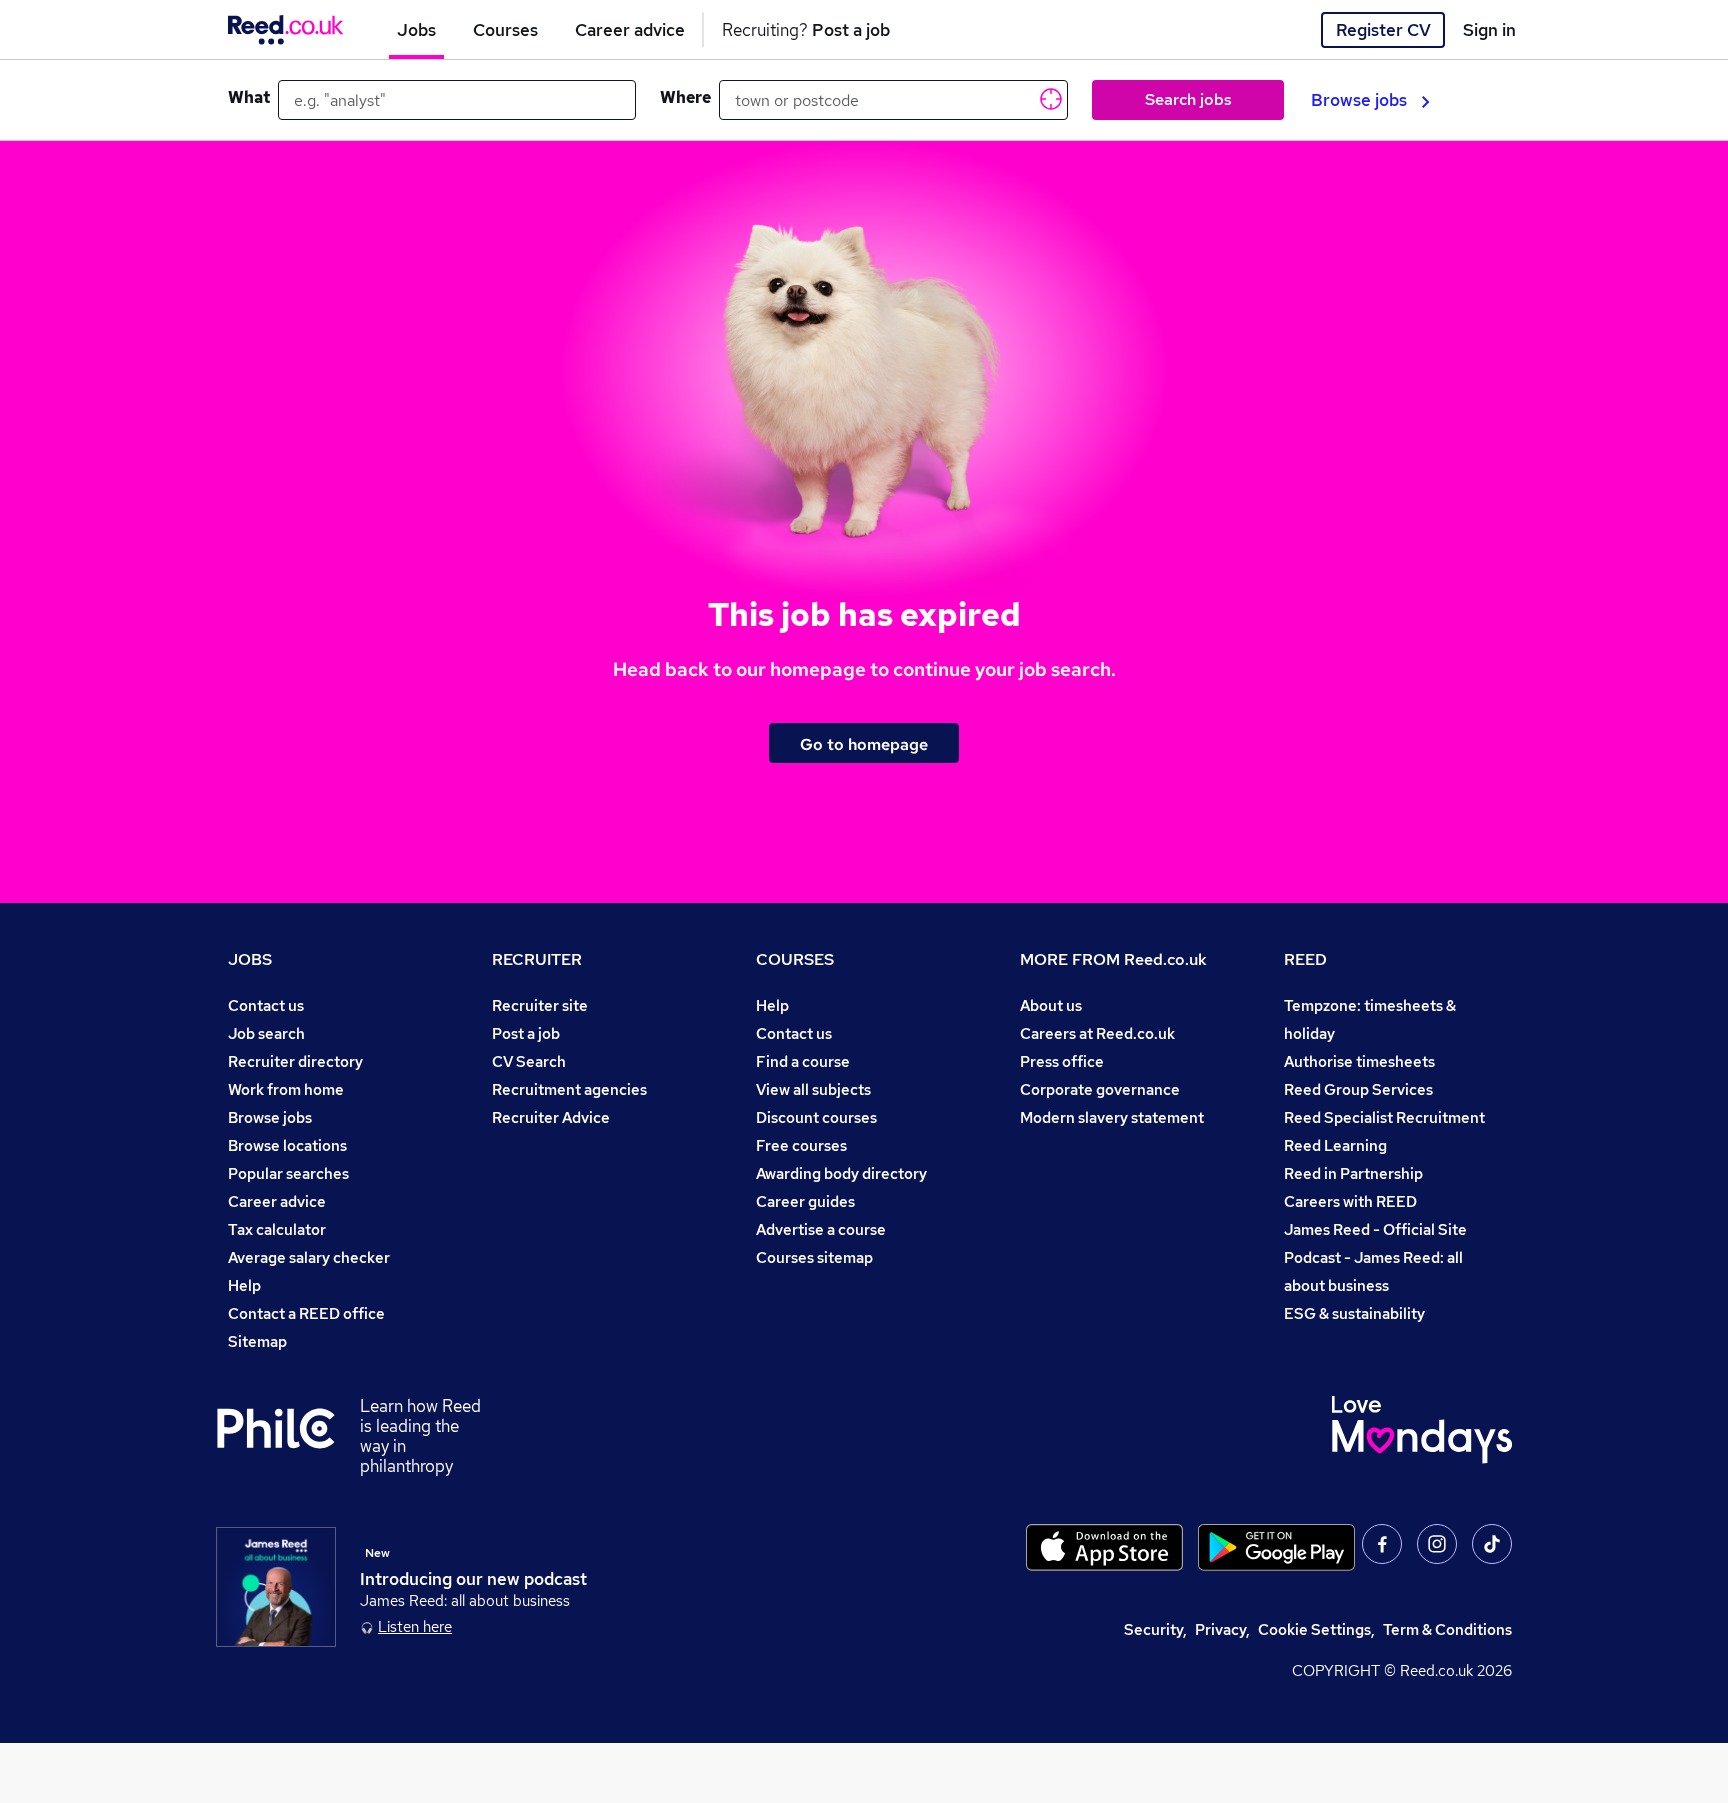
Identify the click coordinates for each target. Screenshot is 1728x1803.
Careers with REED (1350, 1201)
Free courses (801, 1145)
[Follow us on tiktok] (1492, 1544)
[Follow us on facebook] (1382, 1544)
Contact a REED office (306, 1313)
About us (1051, 1005)
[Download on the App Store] (1104, 1547)
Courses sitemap (814, 1257)
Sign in (1489, 30)
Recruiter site (540, 1005)
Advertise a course (821, 1229)
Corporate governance (1100, 1089)
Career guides (805, 1201)
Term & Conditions (1447, 1629)
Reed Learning (1335, 1145)
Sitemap (257, 1341)
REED (1305, 959)
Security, (1155, 1629)
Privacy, (1222, 1629)
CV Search (529, 1061)
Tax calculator (277, 1229)
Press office (1062, 1061)
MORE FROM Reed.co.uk (1113, 959)
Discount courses (816, 1117)
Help (244, 1285)
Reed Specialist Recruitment (1384, 1117)
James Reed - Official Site (1375, 1229)
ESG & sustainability (1354, 1313)
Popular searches (288, 1173)
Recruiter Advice (551, 1117)
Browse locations (287, 1145)
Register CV (1383, 30)
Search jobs (1188, 99)
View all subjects (813, 1089)
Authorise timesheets (1359, 1061)
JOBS (250, 959)
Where (685, 97)
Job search (266, 1033)
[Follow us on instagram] (1437, 1544)
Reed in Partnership (1353, 1173)
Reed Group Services (1358, 1089)
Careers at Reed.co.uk (1097, 1033)
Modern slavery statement (1112, 1117)
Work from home (286, 1089)
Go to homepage (864, 744)
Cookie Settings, (1316, 1629)
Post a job (526, 1033)
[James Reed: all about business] (276, 1587)
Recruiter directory (295, 1061)
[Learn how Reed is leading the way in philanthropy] (288, 1436)
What (249, 97)
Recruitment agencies (569, 1089)
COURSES (795, 959)
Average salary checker (309, 1257)
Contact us (266, 1005)
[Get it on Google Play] (1276, 1547)
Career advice (277, 1201)
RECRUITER (537, 959)
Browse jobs (1359, 100)
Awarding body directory (841, 1173)
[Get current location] (1049, 98)
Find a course (803, 1061)
